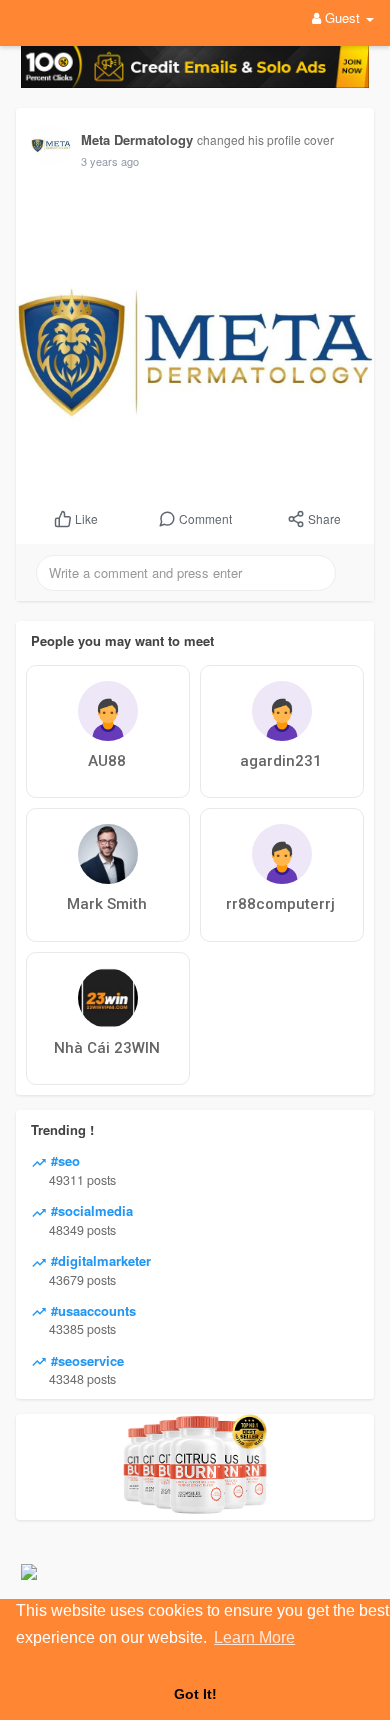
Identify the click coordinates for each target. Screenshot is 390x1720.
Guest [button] (342, 17)
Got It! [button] (195, 1694)
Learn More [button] (254, 1637)
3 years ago (110, 161)
